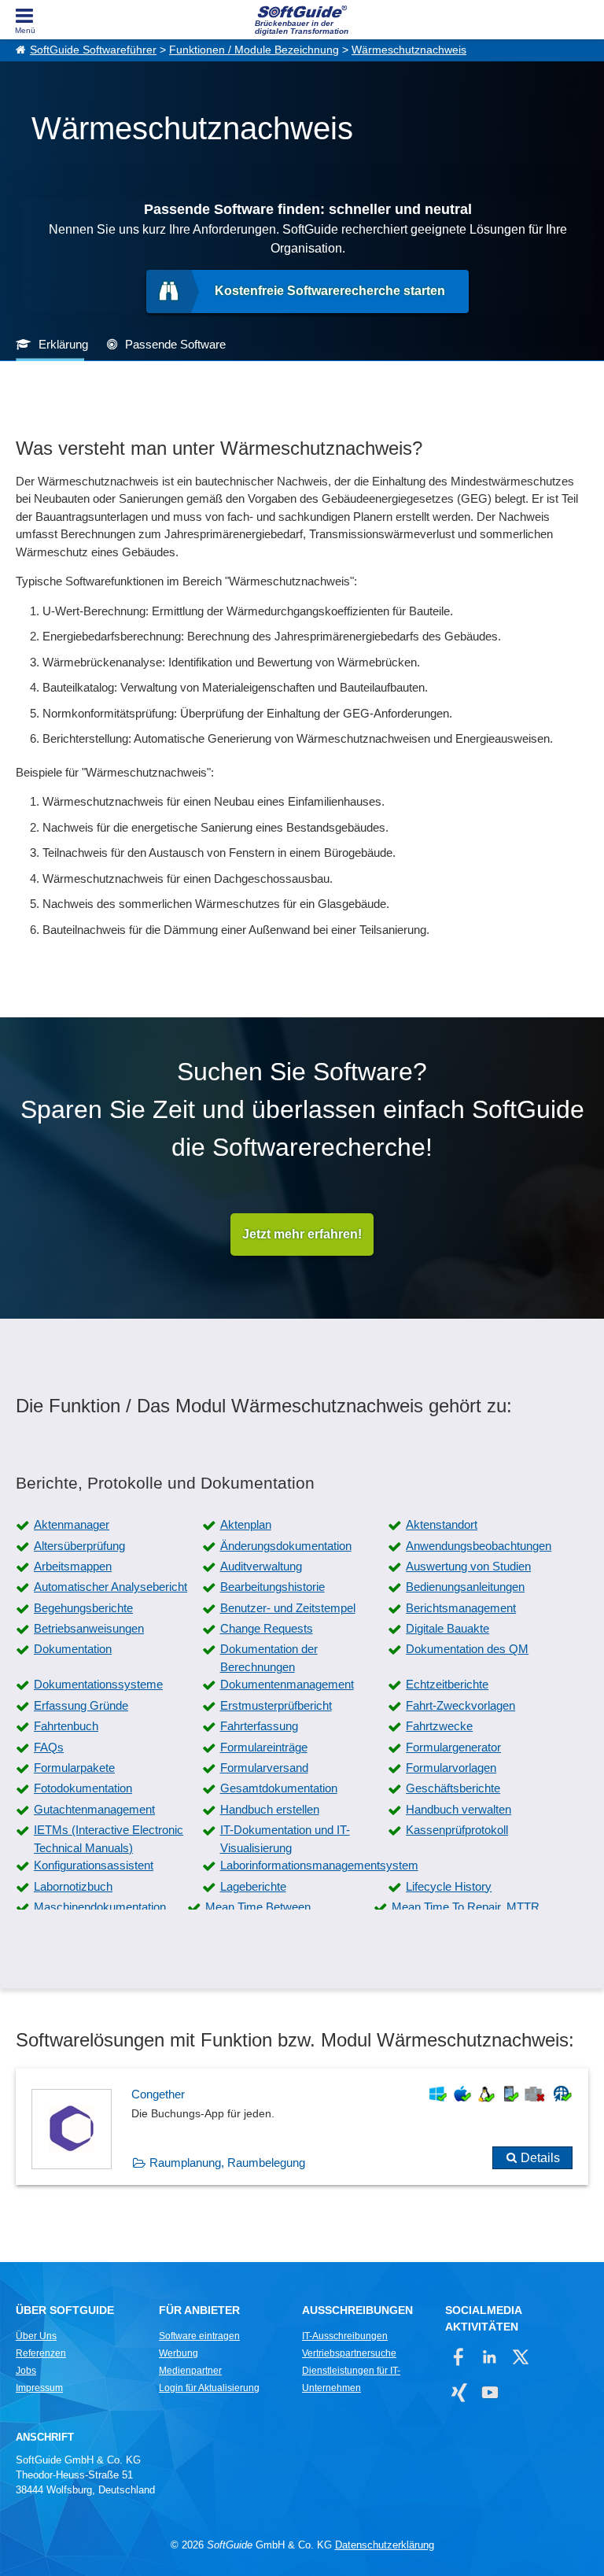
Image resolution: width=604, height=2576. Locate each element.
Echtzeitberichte (447, 1684)
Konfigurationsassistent (94, 1865)
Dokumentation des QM (467, 1649)
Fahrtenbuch (66, 1726)
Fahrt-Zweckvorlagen (460, 1705)
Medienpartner (190, 2371)
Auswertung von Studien (468, 1566)
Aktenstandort (442, 1524)
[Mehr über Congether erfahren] (302, 2127)
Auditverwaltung (261, 1566)
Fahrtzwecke (439, 1726)
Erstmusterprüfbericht (276, 1705)
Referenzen (41, 2353)
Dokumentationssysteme (98, 1684)
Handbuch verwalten (459, 1809)
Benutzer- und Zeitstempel (288, 1608)
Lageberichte (253, 1886)
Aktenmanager (72, 1524)
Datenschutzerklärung (385, 2545)
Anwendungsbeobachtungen (479, 1546)
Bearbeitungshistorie (273, 1587)
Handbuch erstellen (270, 1809)
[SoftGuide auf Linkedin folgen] (490, 2357)
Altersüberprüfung (79, 1546)
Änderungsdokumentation (286, 1546)
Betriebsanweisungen (89, 1628)
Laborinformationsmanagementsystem (319, 1865)
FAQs (49, 1747)
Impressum (39, 2388)
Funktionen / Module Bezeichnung (254, 50)
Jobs (26, 2371)
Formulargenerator (453, 1747)
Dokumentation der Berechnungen (269, 1658)
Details (540, 2158)
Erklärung (63, 344)
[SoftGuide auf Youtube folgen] (490, 2392)
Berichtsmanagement (461, 1608)
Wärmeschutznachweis (409, 50)
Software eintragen (199, 2336)
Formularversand (264, 1768)
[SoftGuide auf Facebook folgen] (459, 2357)
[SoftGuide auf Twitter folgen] (520, 2357)
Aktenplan (246, 1524)
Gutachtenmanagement (94, 1809)
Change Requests (267, 1628)
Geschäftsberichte (453, 1788)
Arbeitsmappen (73, 1566)
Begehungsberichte (83, 1608)
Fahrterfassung (259, 1726)
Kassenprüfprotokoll (457, 1830)
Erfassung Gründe (81, 1705)
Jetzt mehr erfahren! (302, 1234)
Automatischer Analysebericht (110, 1587)
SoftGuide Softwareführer (93, 50)
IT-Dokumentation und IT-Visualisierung (285, 1839)
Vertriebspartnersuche (349, 2353)
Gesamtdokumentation (279, 1788)
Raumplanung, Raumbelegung (227, 2163)
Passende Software (175, 344)
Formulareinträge (264, 1747)
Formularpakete (74, 1768)
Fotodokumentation (83, 1788)
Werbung (179, 2353)
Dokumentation (73, 1649)
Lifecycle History (449, 1886)
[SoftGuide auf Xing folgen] (459, 2392)
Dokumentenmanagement (287, 1684)
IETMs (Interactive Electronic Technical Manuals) (109, 1839)
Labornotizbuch (73, 1886)
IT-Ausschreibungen (345, 2336)
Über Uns (36, 2336)
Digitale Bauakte (447, 1628)
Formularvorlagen (451, 1768)
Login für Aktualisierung (209, 2388)
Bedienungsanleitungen (465, 1587)
